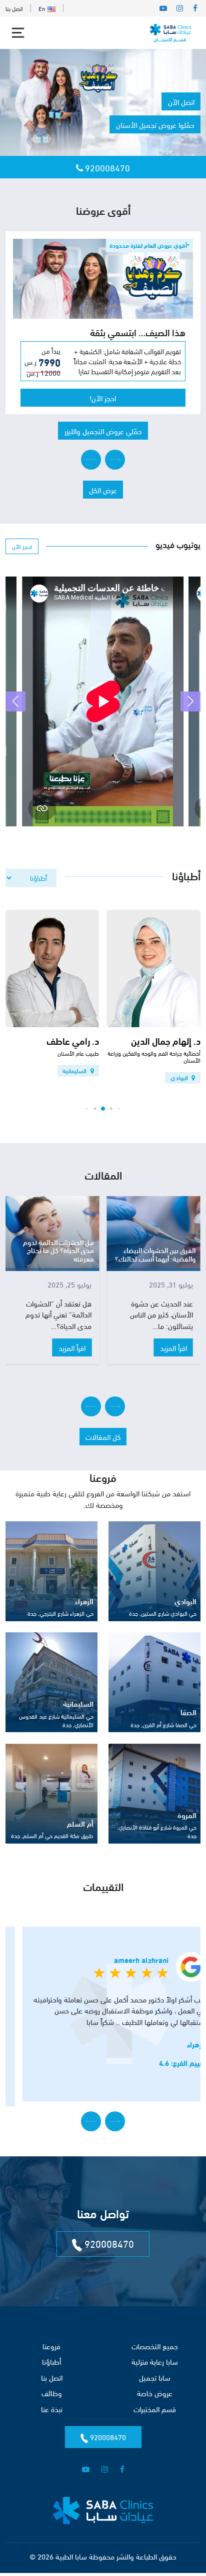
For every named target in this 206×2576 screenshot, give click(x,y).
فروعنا (51, 2355)
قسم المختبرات (155, 2418)
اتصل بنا (14, 8)
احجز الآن (22, 555)
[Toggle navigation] (18, 33)
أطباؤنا (51, 2370)
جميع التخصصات (155, 2355)
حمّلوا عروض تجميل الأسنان (155, 124)
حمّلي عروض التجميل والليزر (103, 440)
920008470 (106, 167)
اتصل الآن (181, 101)
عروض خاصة (155, 2402)
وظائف (52, 2402)
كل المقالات (103, 1445)
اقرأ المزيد (173, 1356)
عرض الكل (103, 499)
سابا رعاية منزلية (155, 2370)
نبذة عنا (52, 2418)
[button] (115, 469)
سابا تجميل (155, 2386)
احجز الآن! (103, 407)
